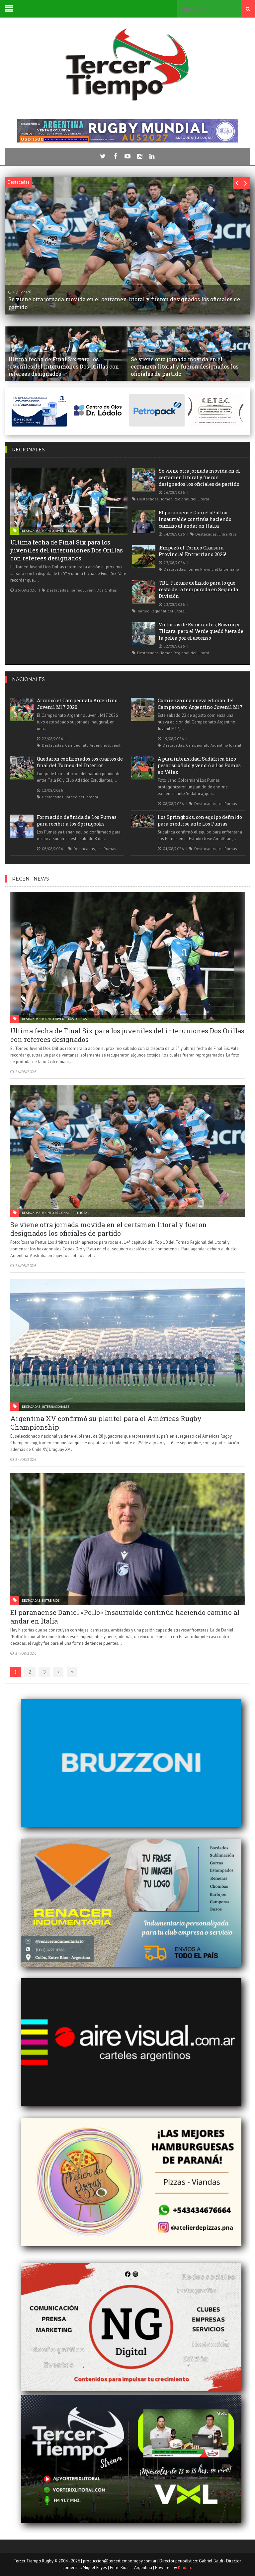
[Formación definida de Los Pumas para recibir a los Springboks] (22, 826)
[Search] (248, 9)
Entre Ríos (228, 534)
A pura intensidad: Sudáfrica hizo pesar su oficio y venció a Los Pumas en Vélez (199, 765)
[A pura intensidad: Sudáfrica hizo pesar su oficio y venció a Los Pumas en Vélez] (143, 768)
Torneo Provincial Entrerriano (213, 569)
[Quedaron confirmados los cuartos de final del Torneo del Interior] (22, 768)
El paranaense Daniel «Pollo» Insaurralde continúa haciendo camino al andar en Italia (195, 519)
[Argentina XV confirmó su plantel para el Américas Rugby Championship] (127, 1345)
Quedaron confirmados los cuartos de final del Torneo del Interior (80, 762)
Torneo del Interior (82, 797)
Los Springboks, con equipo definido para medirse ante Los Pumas (200, 820)
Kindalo (185, 2568)
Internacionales (56, 1407)
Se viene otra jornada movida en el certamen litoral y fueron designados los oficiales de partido (199, 477)
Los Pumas (227, 803)
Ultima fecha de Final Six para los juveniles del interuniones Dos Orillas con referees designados (67, 550)
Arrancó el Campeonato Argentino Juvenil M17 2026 (77, 704)
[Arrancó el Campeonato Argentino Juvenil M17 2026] (22, 710)
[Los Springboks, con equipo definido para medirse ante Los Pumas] (143, 821)
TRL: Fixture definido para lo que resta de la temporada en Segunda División (198, 589)
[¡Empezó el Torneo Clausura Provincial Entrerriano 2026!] (144, 557)
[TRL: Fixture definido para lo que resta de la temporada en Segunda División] (144, 592)
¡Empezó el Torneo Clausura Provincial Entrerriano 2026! (192, 551)
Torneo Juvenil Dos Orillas (64, 531)
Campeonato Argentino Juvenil (93, 745)
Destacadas (31, 531)
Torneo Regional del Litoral (185, 499)
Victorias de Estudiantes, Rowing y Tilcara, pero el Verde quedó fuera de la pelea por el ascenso (201, 631)
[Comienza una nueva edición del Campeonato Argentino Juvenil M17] (143, 710)
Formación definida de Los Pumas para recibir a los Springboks (77, 820)
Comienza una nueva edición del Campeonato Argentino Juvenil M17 (200, 704)
